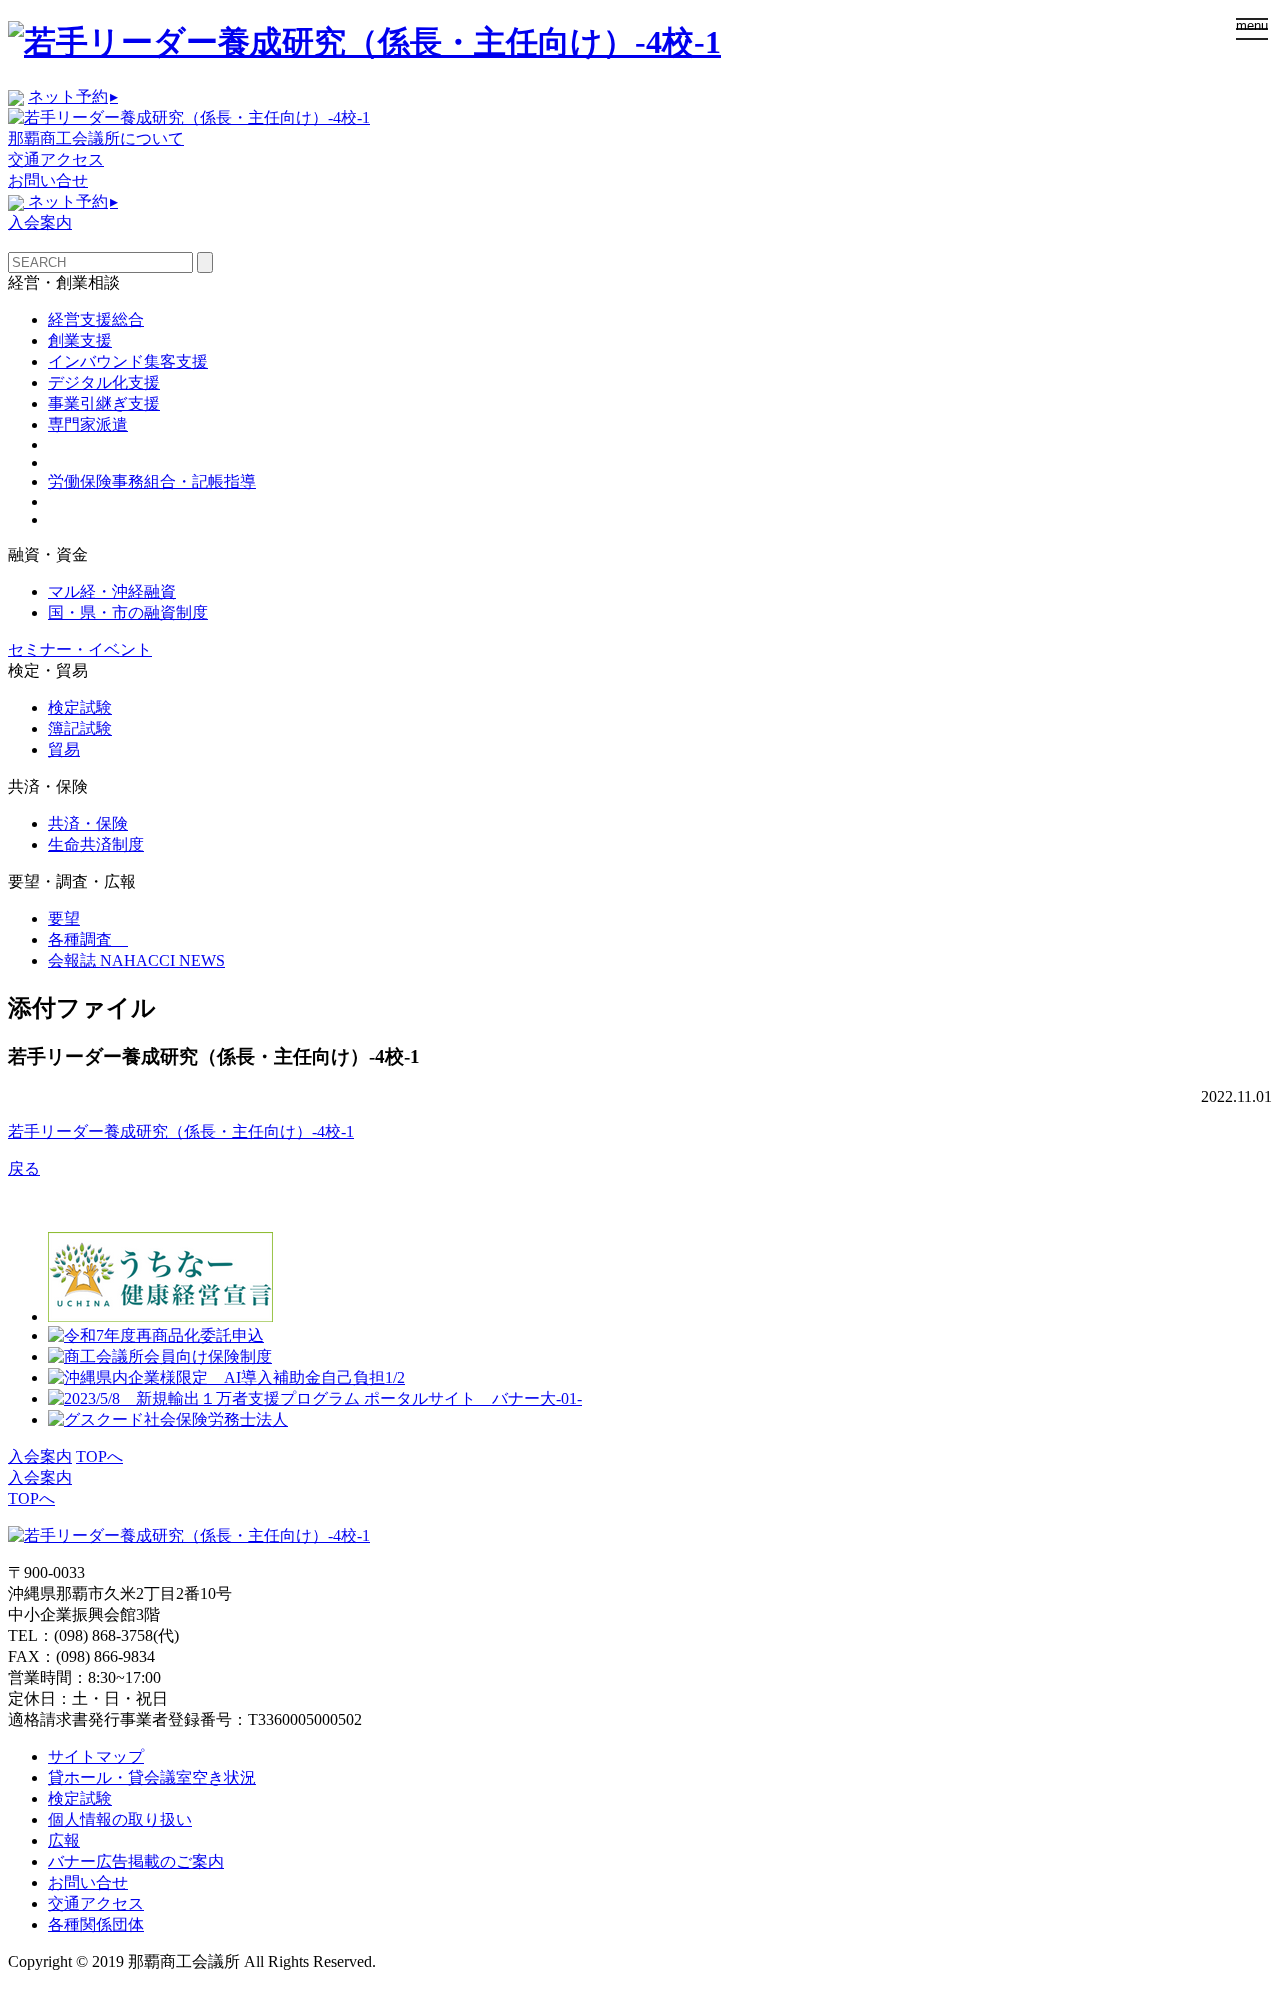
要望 (64, 918)
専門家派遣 (88, 424)
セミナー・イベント (80, 649)
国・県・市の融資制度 (128, 612)
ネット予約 (73, 96)
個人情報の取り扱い (120, 1819)
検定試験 (80, 707)
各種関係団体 (96, 1924)
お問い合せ (48, 180)
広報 (64, 1840)
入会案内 (40, 222)
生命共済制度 (96, 844)
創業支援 (80, 340)
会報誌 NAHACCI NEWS (136, 960)
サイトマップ (96, 1756)
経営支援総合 (96, 319)
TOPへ (99, 1456)
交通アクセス (56, 159)
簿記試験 (80, 728)
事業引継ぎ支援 (104, 403)
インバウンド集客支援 (128, 361)
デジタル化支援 (104, 382)
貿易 (64, 749)
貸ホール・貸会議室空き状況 (152, 1777)
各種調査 (88, 939)
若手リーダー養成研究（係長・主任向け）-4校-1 (181, 1131)
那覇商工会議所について (96, 138)
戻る (24, 1168)
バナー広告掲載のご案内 (136, 1861)
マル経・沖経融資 (112, 591)
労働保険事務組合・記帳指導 (152, 481)
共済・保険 (88, 823)
